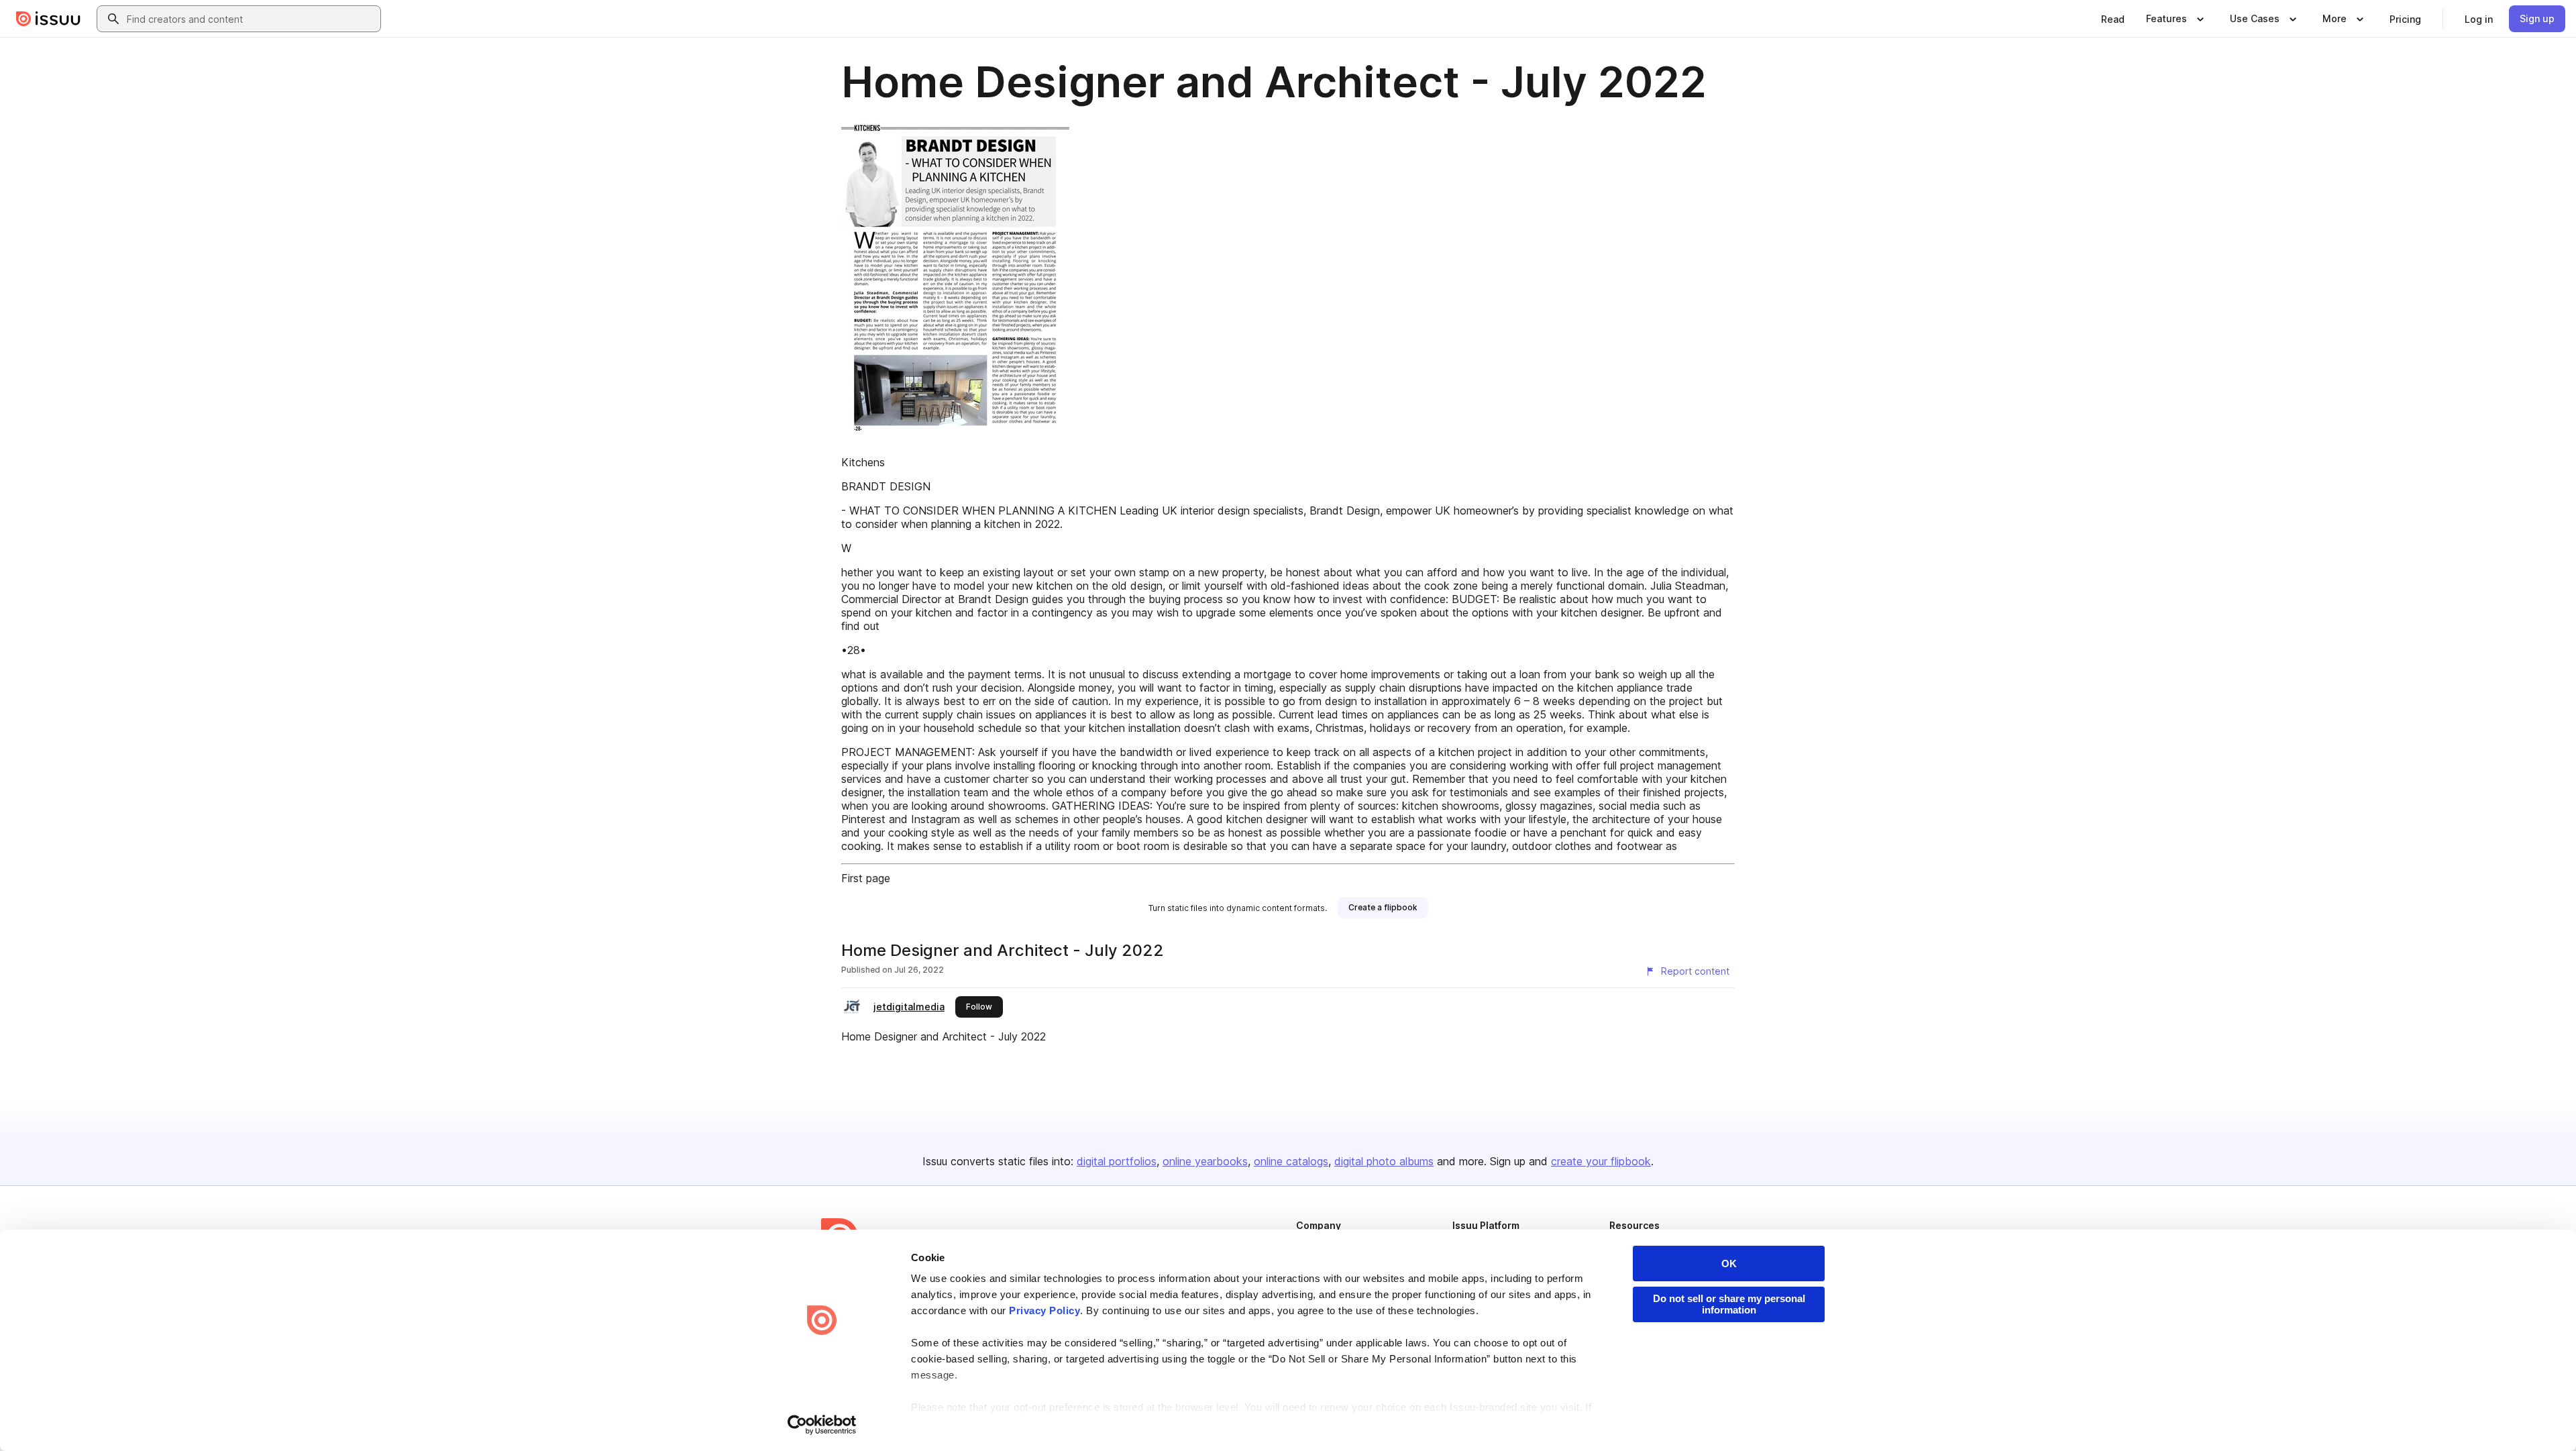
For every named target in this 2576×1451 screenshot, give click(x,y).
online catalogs (1291, 1161)
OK (1729, 1264)
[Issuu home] (48, 19)
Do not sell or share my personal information (1729, 1304)
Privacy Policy (1044, 1310)
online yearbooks (1205, 1161)
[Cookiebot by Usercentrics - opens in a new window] (822, 1425)
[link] (2113, 19)
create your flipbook (1601, 1161)
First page (866, 878)
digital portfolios (1117, 1161)
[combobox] (251, 19)
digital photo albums (1384, 1161)
